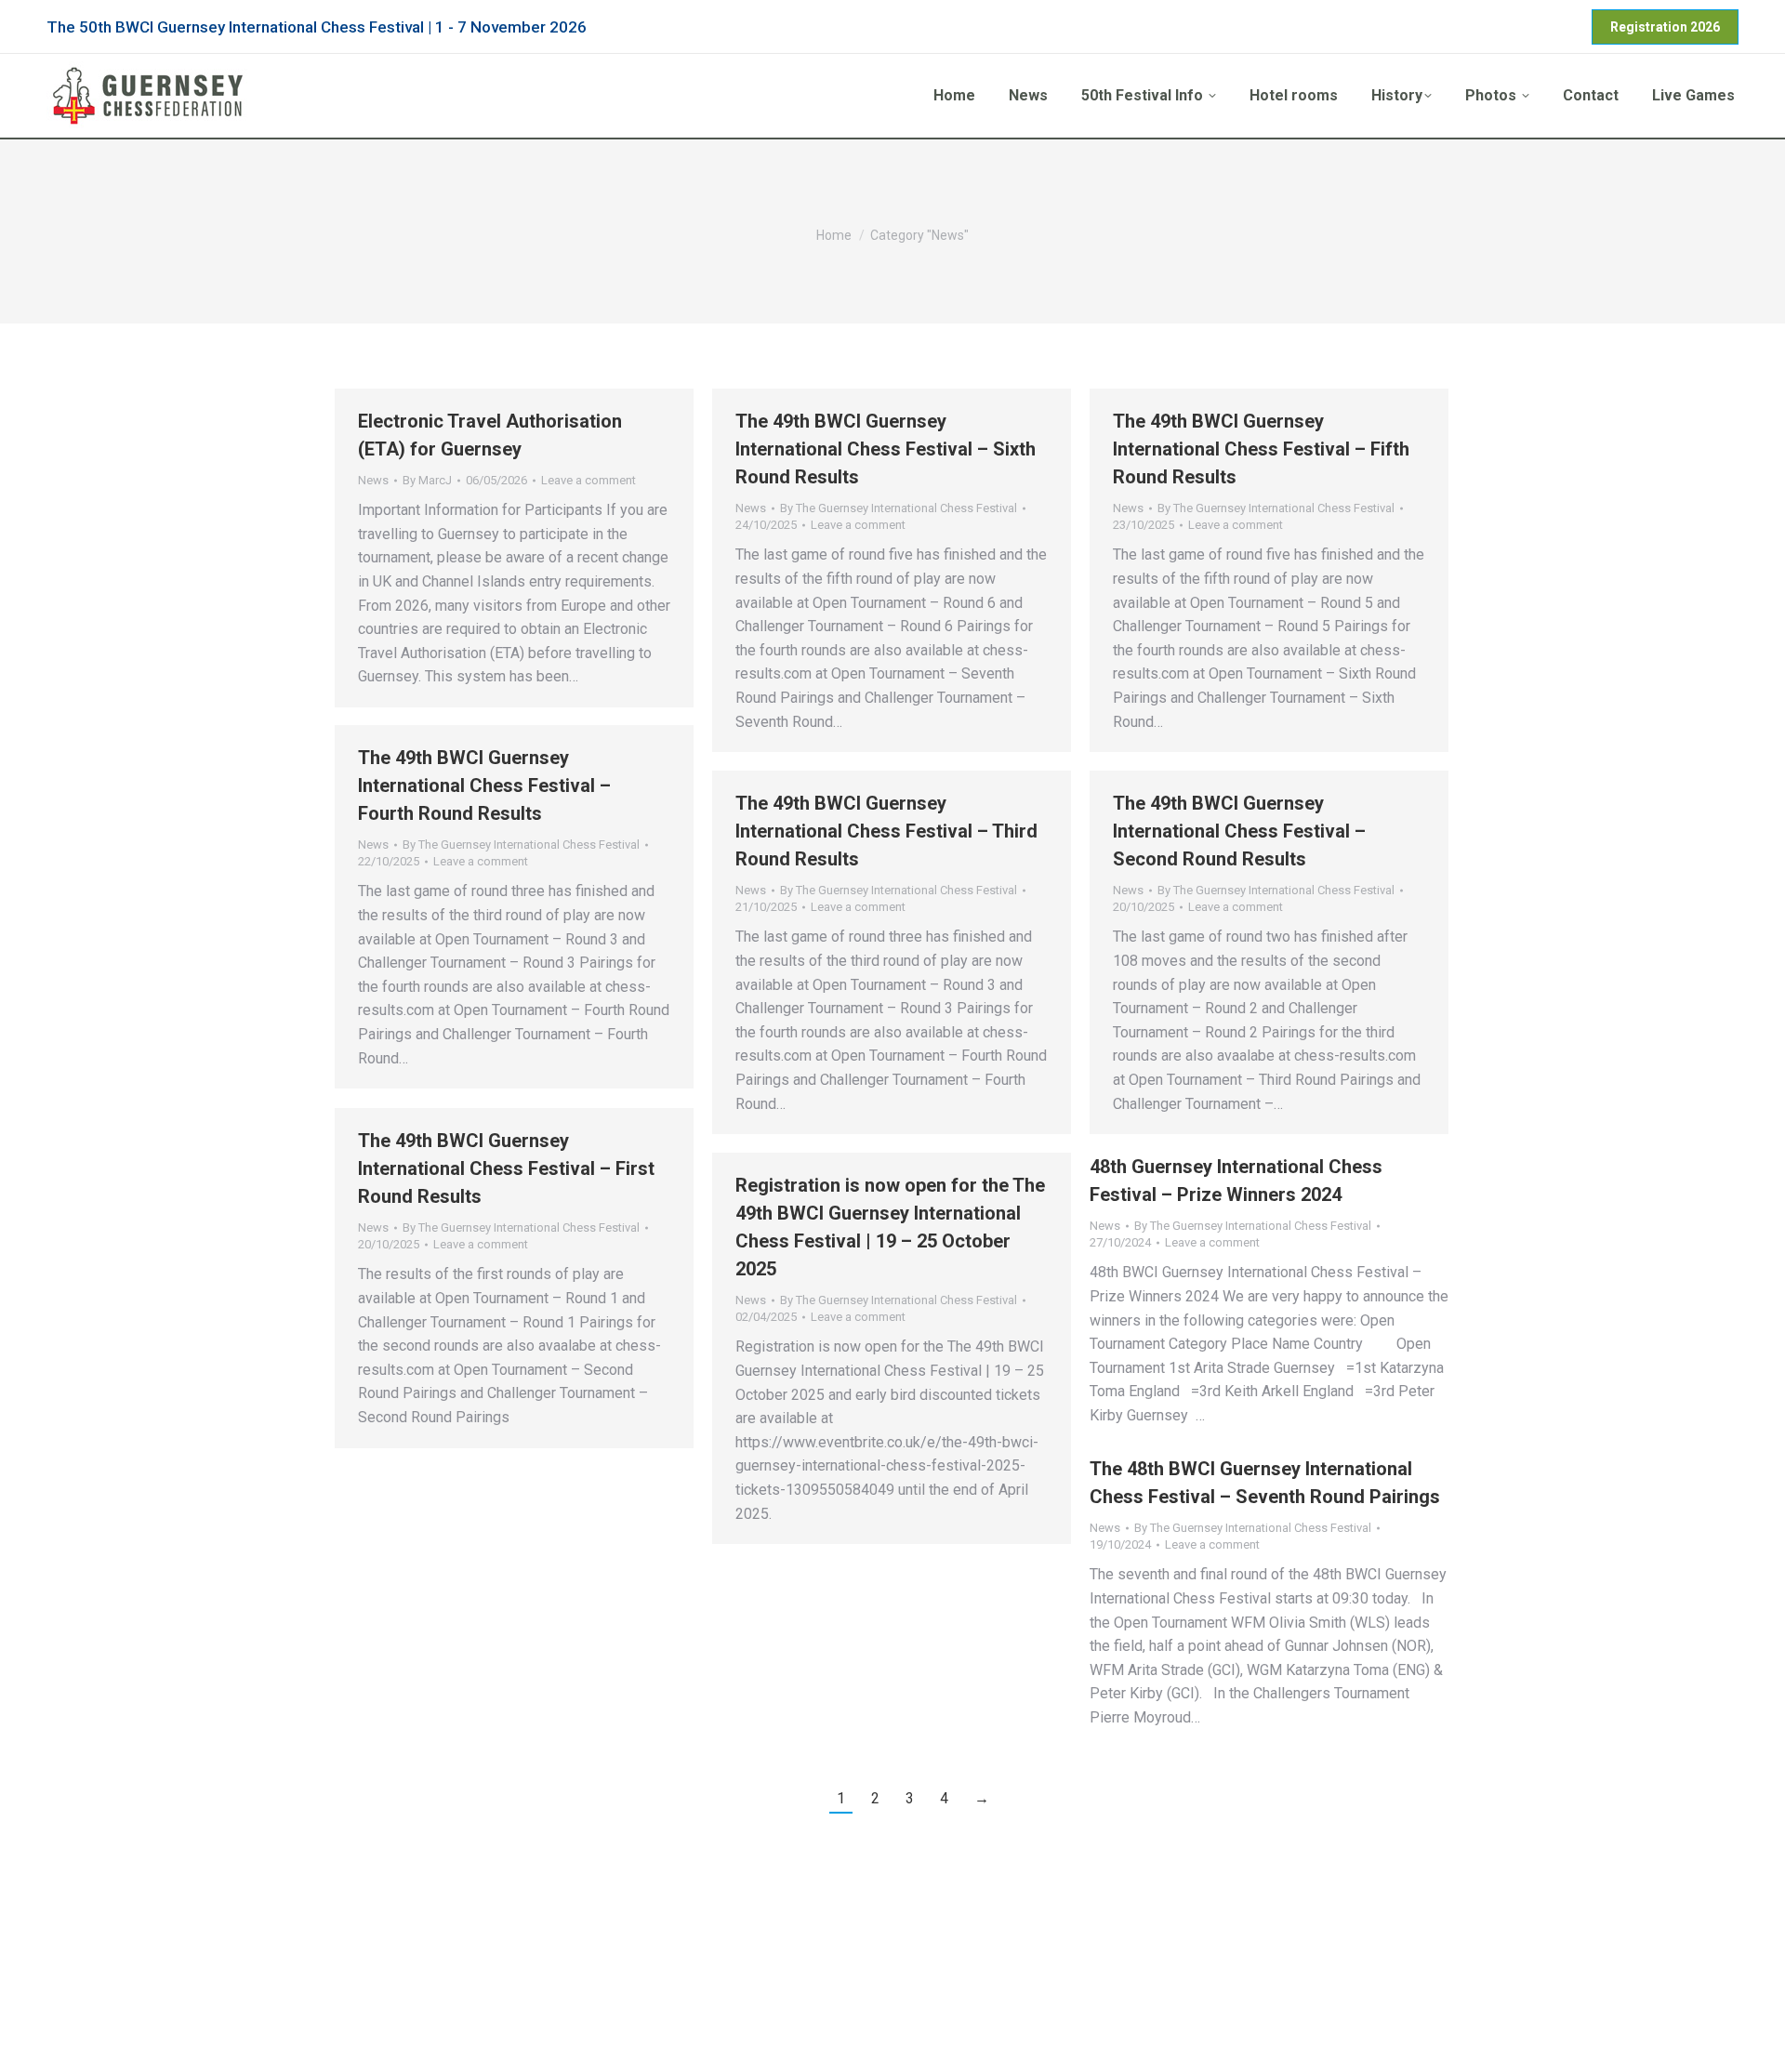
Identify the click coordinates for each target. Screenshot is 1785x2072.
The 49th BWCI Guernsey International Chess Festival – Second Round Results (1239, 831)
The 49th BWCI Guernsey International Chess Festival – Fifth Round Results (1261, 449)
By (427, 480)
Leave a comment (588, 480)
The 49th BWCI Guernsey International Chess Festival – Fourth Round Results (484, 785)
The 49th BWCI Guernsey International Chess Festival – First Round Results (506, 1168)
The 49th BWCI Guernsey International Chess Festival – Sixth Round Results (886, 449)
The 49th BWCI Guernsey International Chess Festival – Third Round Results (886, 831)
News (373, 480)
